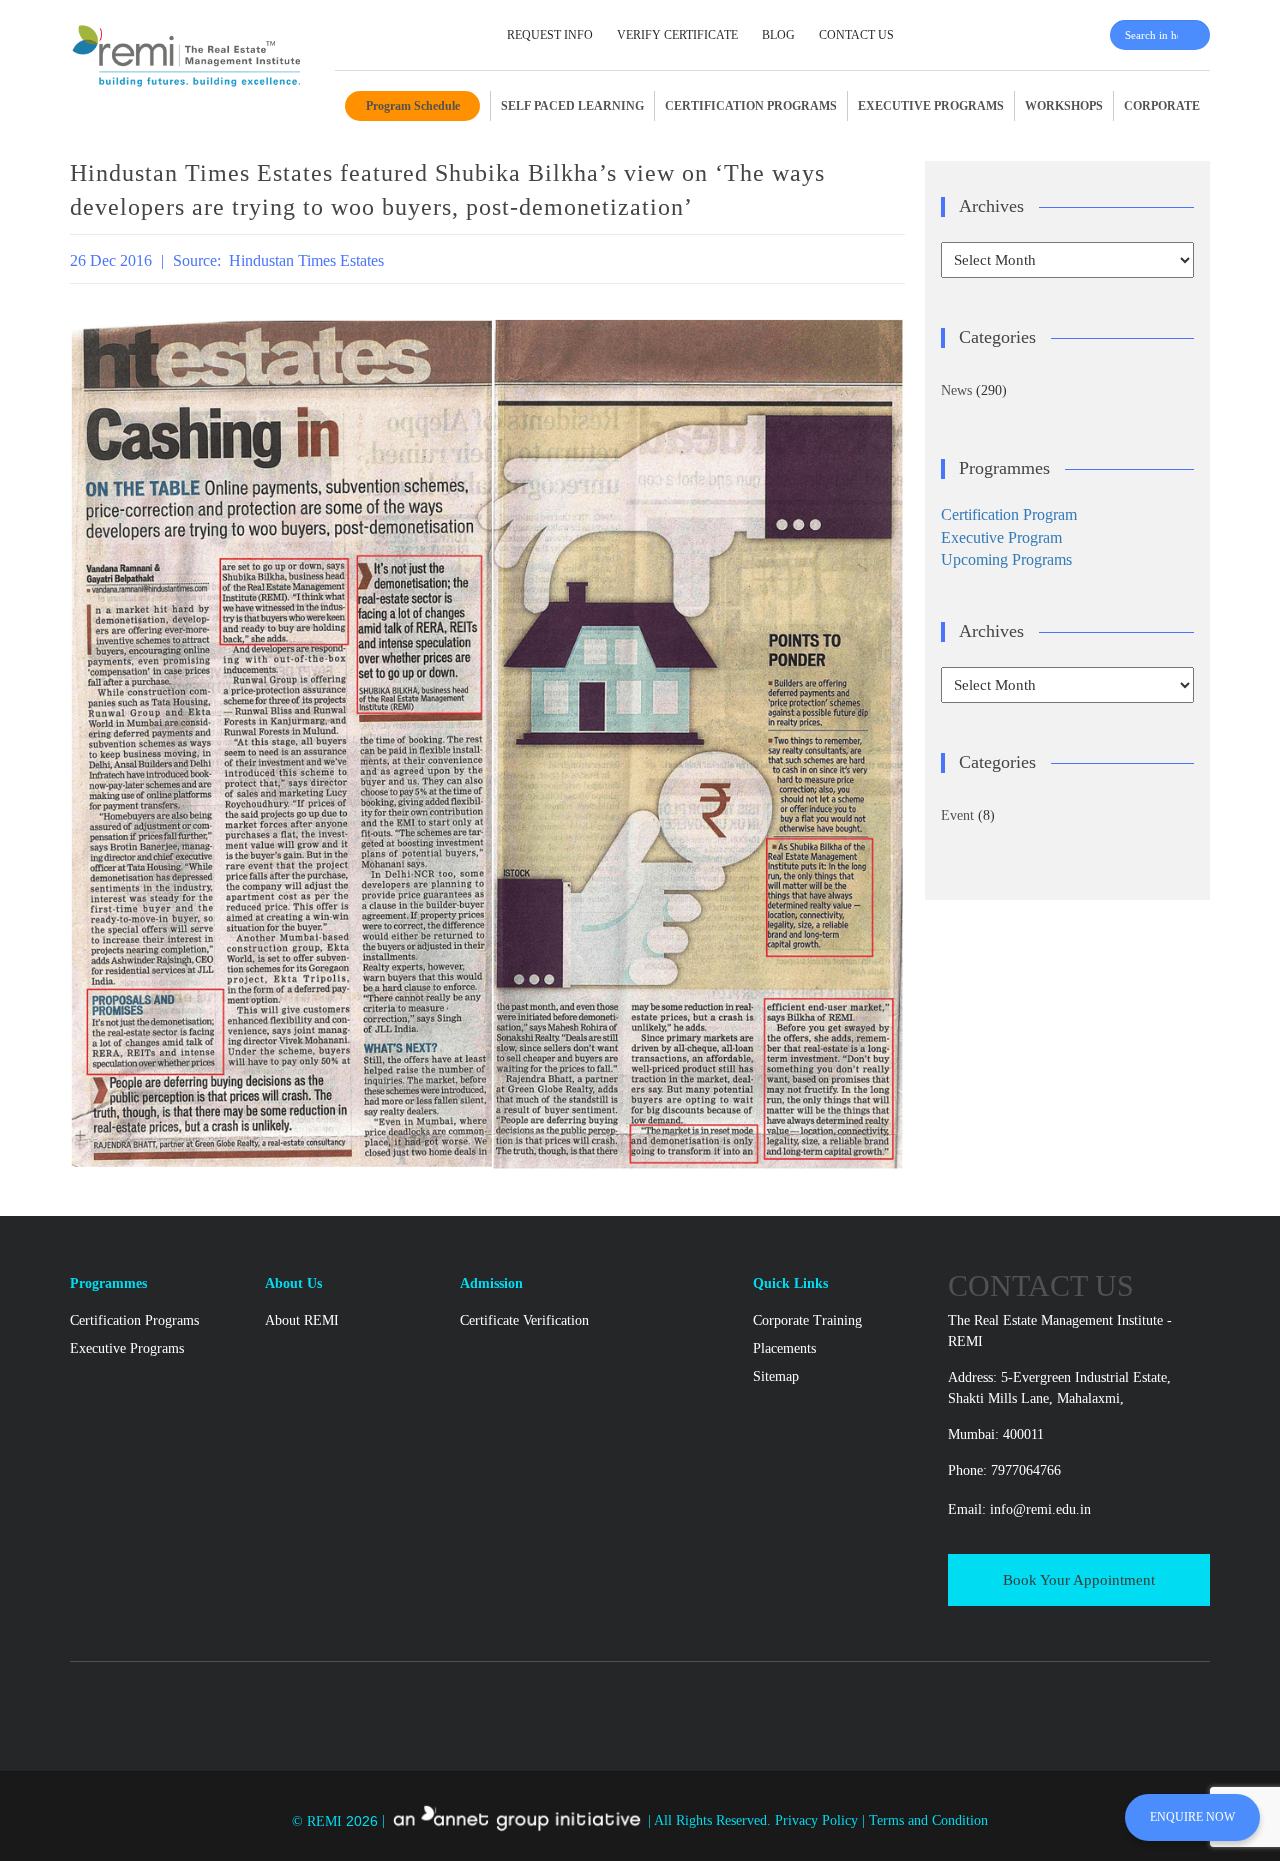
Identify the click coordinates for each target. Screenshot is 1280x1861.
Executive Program (1001, 537)
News (956, 390)
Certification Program (1009, 514)
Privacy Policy (818, 1821)
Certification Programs (134, 1320)
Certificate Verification (524, 1320)
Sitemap (776, 1376)
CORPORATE (1162, 106)
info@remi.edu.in (1040, 1509)
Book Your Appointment (1079, 1580)
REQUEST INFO (550, 35)
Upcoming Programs (1006, 559)
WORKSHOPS (1064, 106)
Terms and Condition (928, 1821)
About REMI (302, 1320)
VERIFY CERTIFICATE (677, 35)
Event (957, 815)
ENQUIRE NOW (1192, 1817)
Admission (491, 1283)
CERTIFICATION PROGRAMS (751, 106)
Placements (784, 1348)
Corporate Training (807, 1320)
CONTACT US (856, 35)
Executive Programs (127, 1348)
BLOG (778, 35)
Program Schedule (413, 106)
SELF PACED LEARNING (572, 106)
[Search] (1197, 35)
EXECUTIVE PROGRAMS (931, 106)
